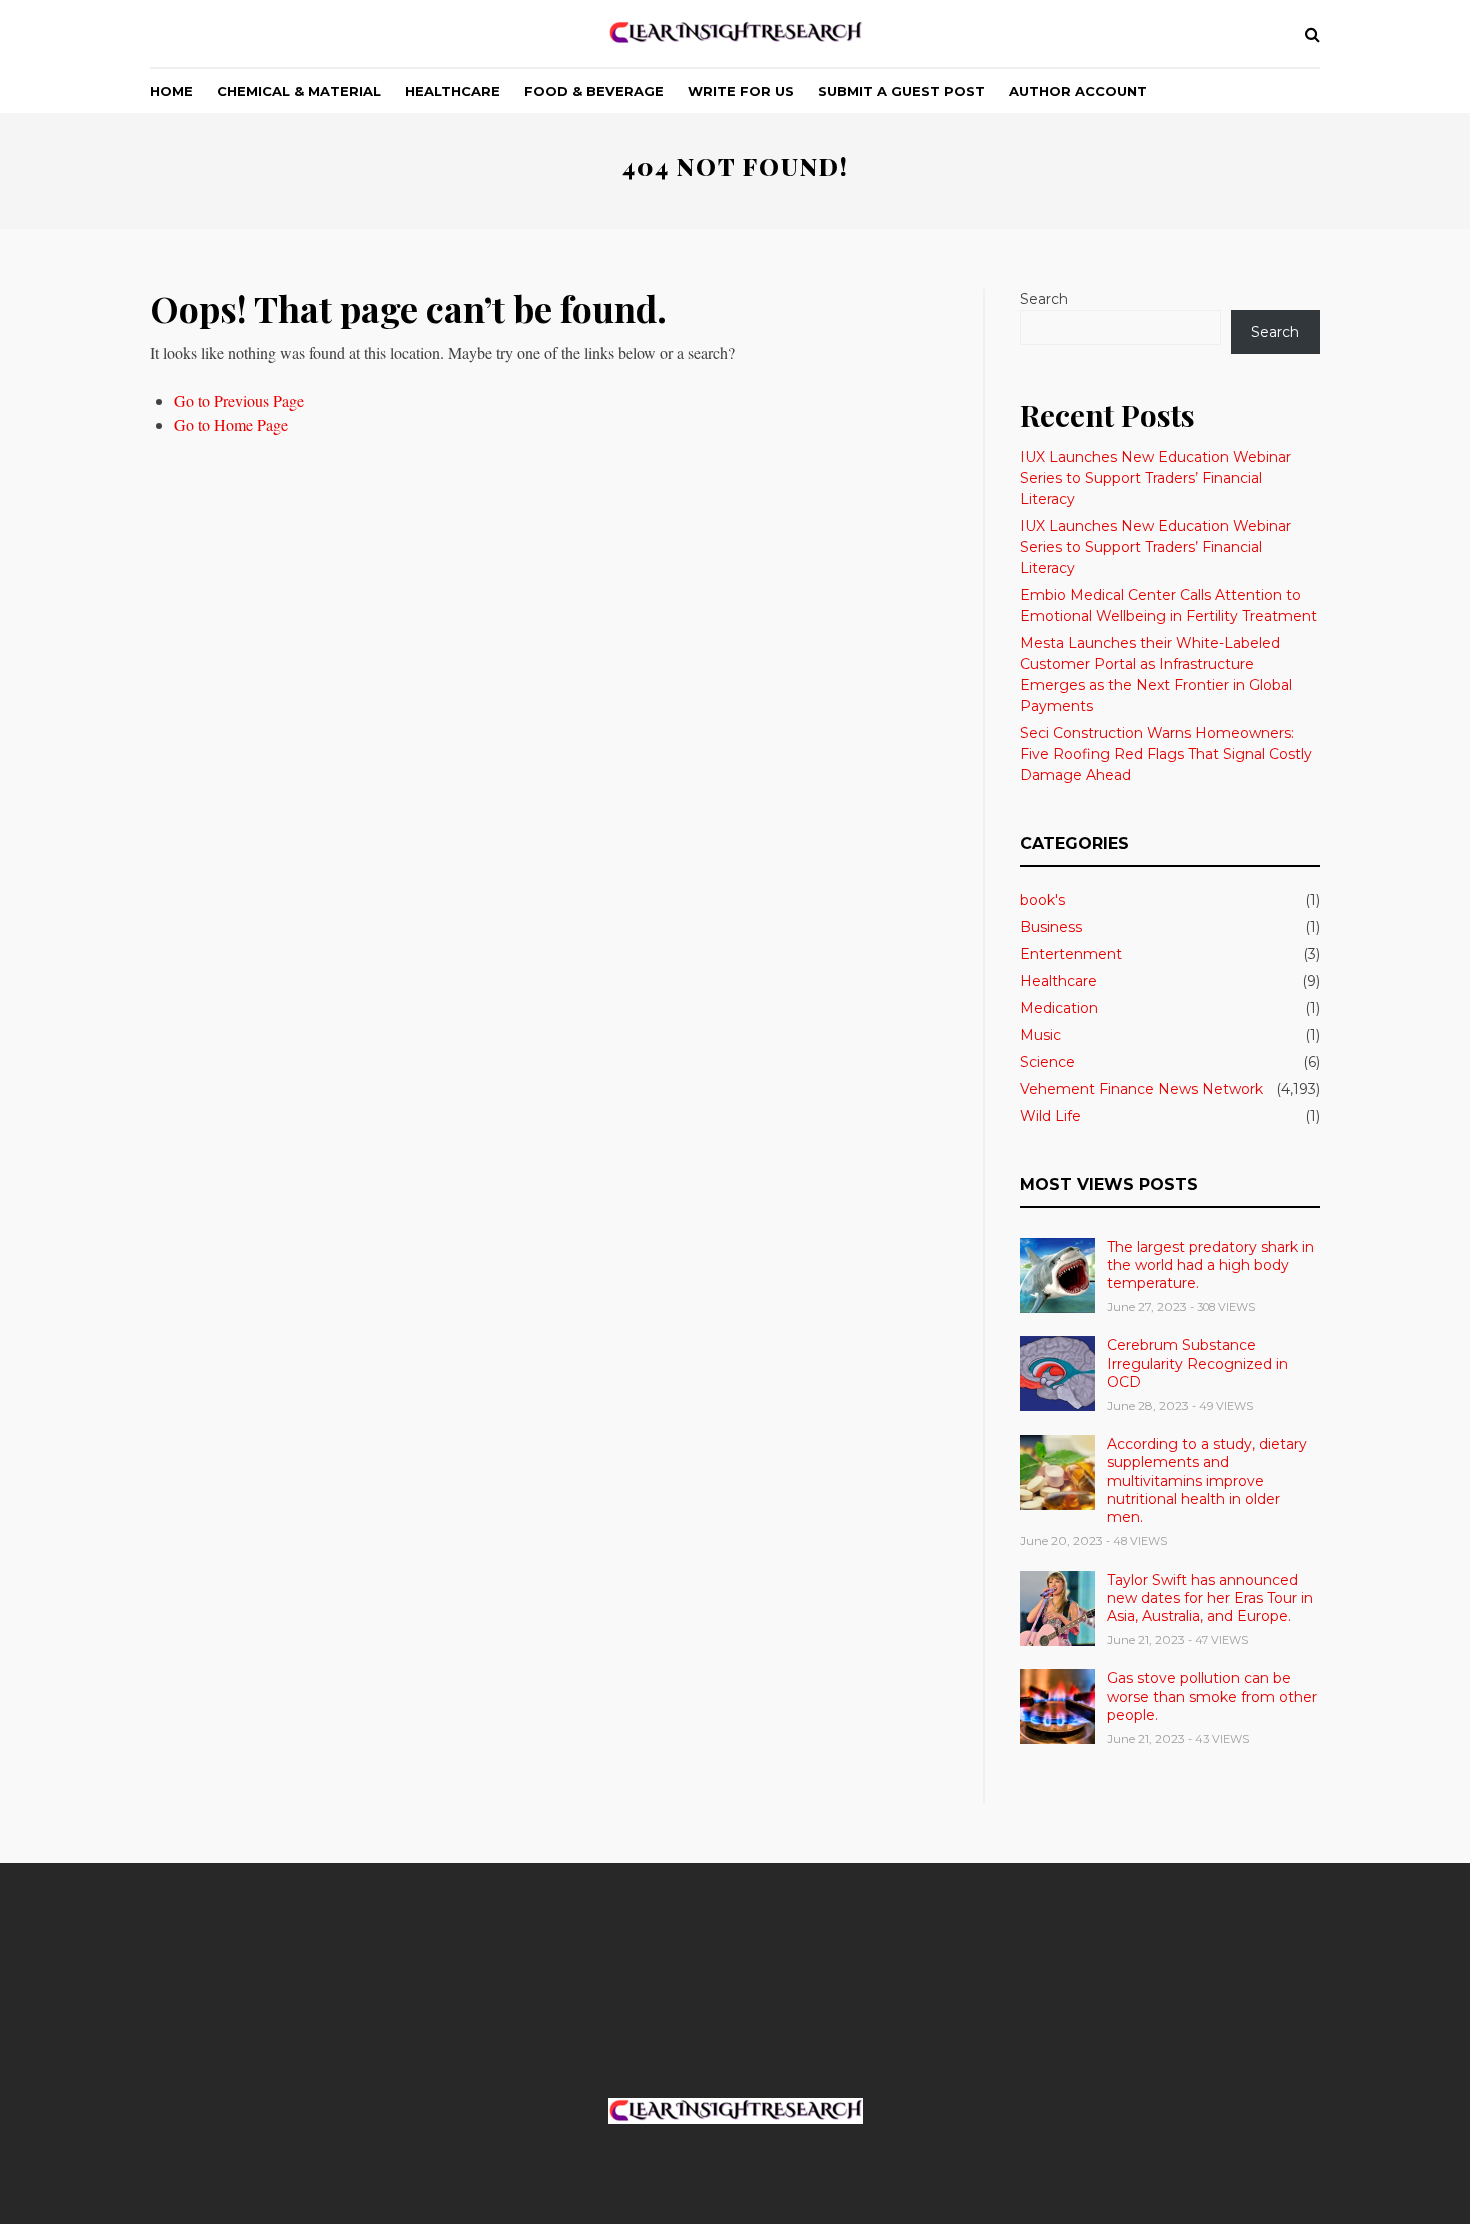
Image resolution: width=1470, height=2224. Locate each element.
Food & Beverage (594, 91)
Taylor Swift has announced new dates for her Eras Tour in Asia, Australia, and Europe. (1210, 1598)
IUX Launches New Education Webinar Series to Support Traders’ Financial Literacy (1155, 478)
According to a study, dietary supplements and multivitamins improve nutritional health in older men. (1207, 1480)
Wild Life (1050, 1116)
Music (1040, 1035)
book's (1042, 900)
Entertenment (1071, 954)
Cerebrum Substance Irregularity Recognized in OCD (1197, 1363)
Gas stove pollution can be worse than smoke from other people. (1212, 1696)
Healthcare (452, 91)
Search (1044, 299)
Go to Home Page (231, 424)
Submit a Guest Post (901, 91)
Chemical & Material (299, 91)
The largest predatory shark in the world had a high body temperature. (1210, 1265)
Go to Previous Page (239, 400)
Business (1051, 927)
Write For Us (741, 91)
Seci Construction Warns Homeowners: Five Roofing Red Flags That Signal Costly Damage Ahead (1166, 754)
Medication (1059, 1008)
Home (171, 91)
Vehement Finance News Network (1141, 1089)
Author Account (1078, 91)
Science (1047, 1062)
